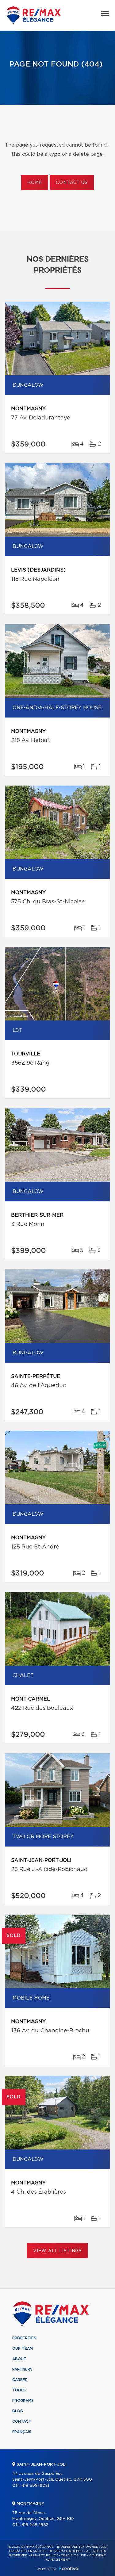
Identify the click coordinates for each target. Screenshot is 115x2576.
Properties (24, 2338)
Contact (22, 2421)
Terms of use (74, 2555)
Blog (18, 2411)
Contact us (72, 183)
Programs (23, 2401)
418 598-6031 (35, 2486)
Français (22, 2432)
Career (20, 2380)
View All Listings (57, 2251)
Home (35, 183)
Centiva (69, 2568)
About (19, 2359)
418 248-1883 (35, 2525)
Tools (19, 2390)
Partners (22, 2369)
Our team (23, 2348)
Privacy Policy (44, 2555)
